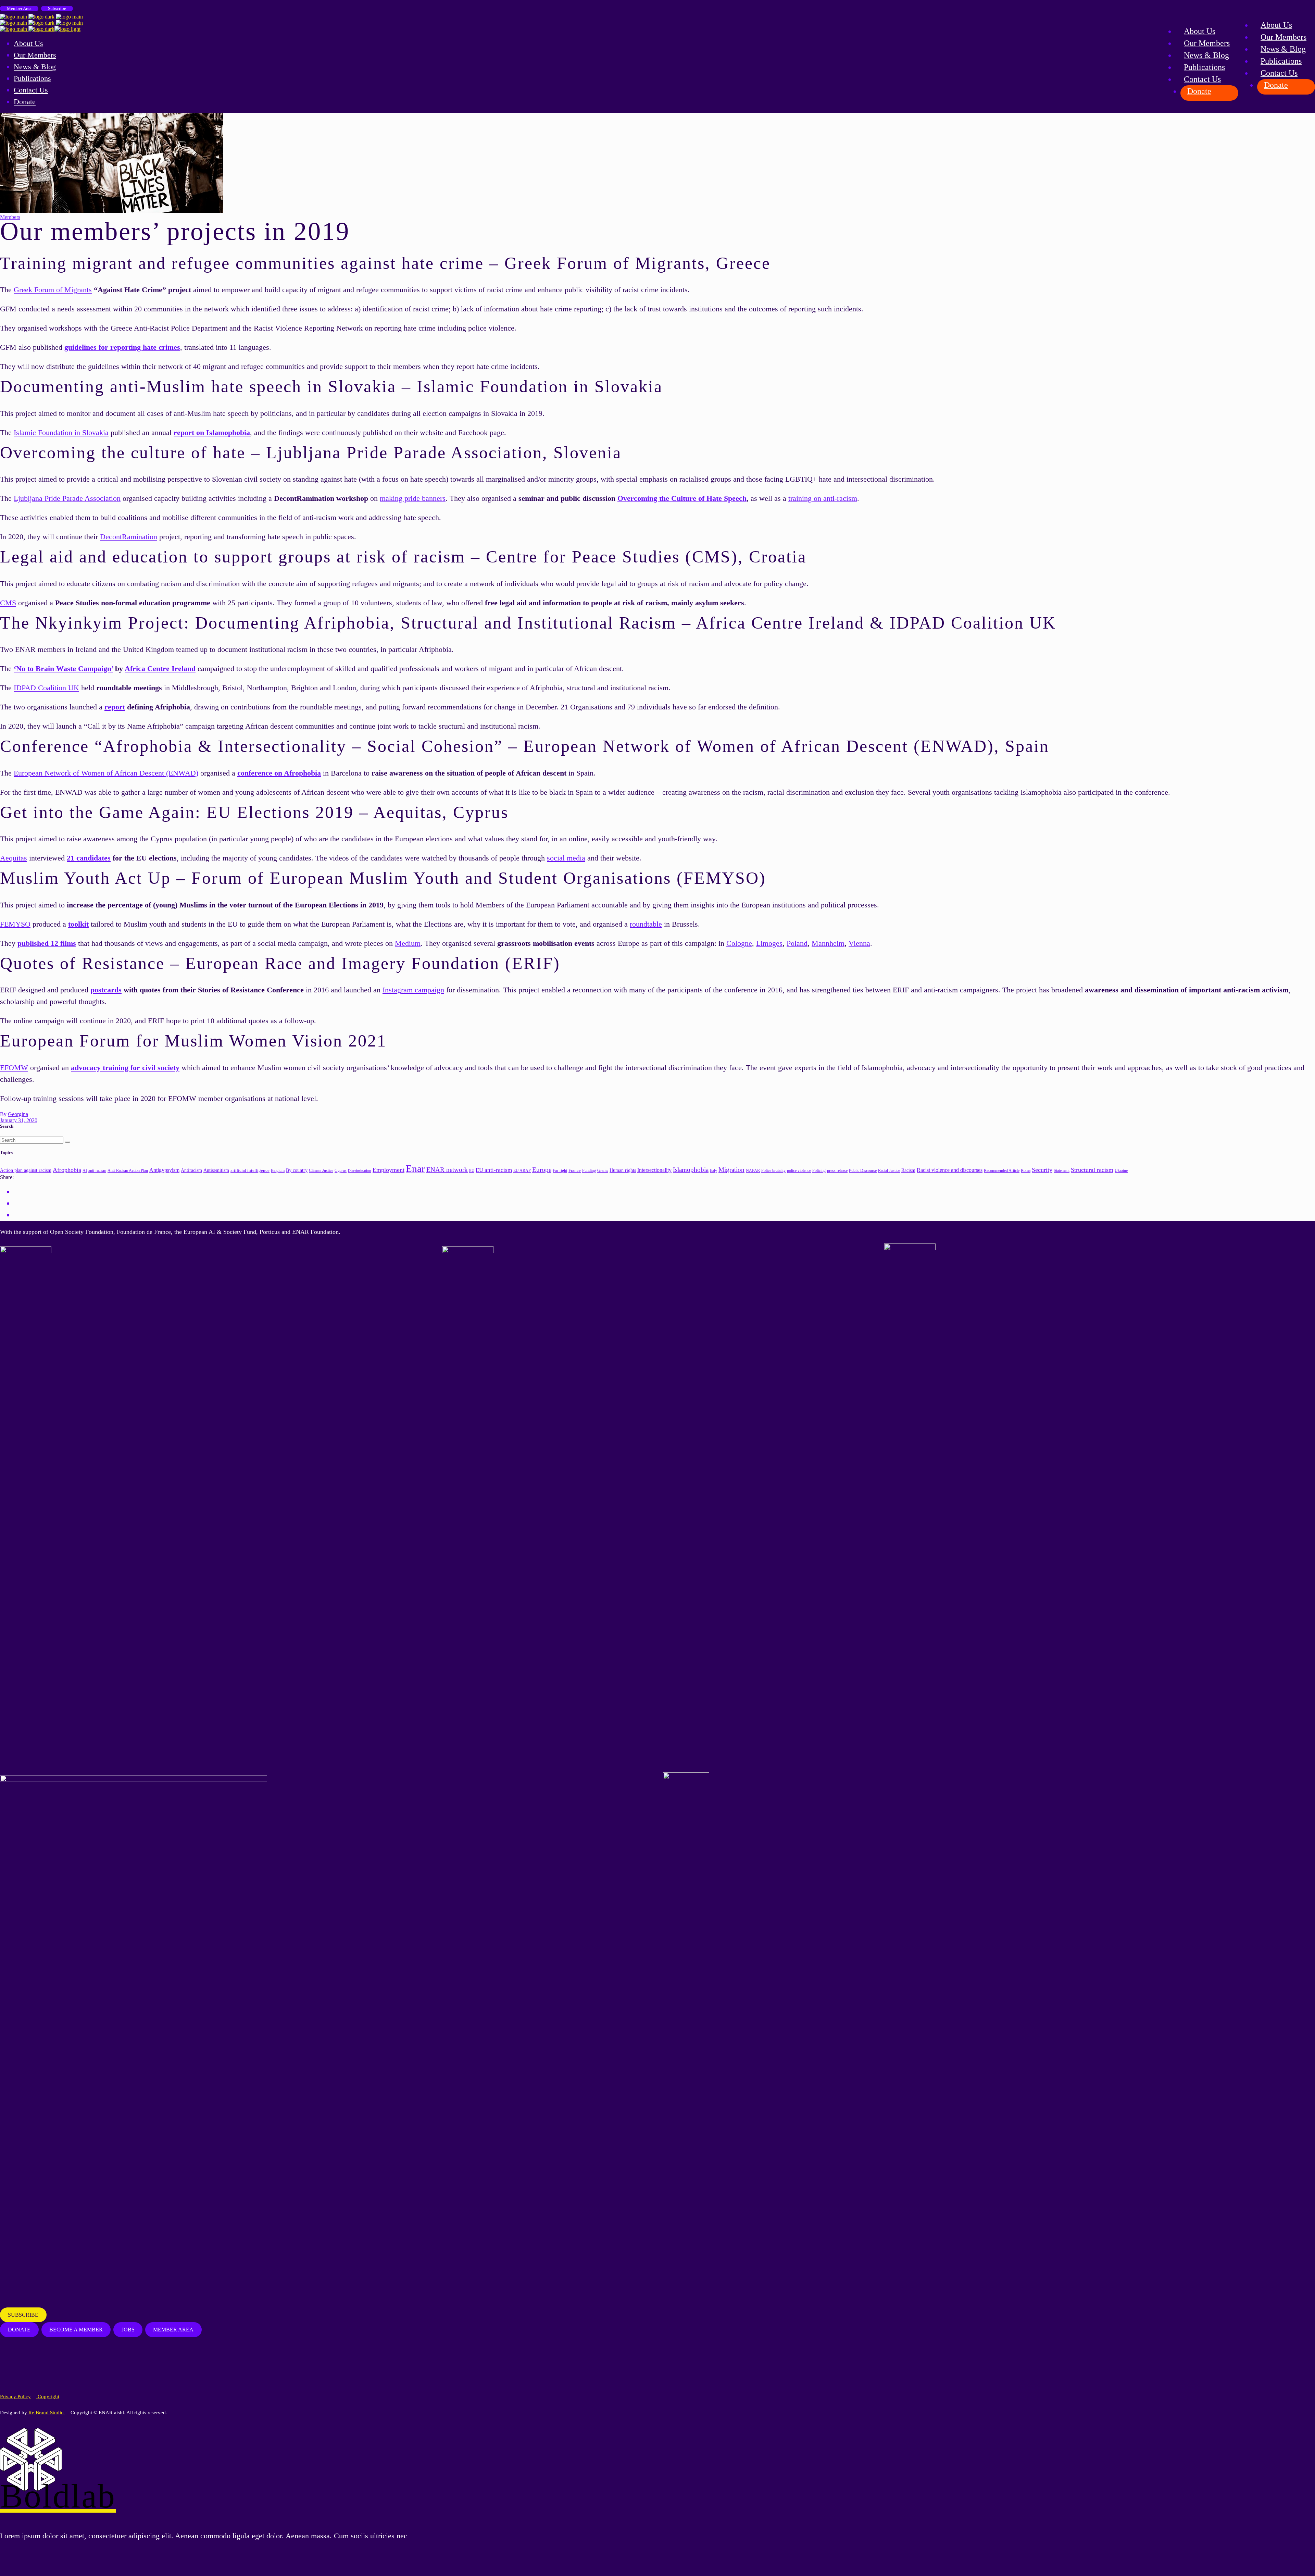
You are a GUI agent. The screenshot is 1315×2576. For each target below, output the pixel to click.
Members (10, 217)
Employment (389, 1170)
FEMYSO (15, 924)
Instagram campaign (413, 990)
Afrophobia (67, 1170)
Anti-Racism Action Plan (128, 1171)
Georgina (18, 1114)
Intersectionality (654, 1170)
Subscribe (57, 8)
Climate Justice (321, 1171)
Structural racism (1092, 1170)
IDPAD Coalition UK (46, 688)
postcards (106, 990)
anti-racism (97, 1171)
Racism (908, 1170)
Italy (713, 1171)
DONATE (19, 2330)
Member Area (19, 8)
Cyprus (341, 1171)
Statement (1062, 1171)
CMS (8, 603)
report (115, 707)
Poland (797, 943)
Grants (603, 1171)
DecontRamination (129, 537)
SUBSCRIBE (23, 2315)
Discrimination (360, 1171)
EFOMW (14, 1068)
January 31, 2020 (19, 1120)
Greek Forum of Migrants (53, 290)
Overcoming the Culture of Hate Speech (682, 498)
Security (1042, 1170)
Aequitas (14, 858)
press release (837, 1171)
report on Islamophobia (212, 432)
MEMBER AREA (173, 2330)
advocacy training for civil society (125, 1068)
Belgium (278, 1171)
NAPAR (753, 1171)
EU (472, 1171)
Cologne (739, 943)
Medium (408, 943)
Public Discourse (863, 1171)
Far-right (560, 1171)
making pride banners (413, 498)
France (575, 1170)
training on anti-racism (823, 498)
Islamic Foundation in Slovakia (61, 432)
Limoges (769, 943)
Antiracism (191, 1170)
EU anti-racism (494, 1170)
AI (85, 1171)
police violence (799, 1171)
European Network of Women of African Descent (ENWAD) (106, 773)
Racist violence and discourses (950, 1170)
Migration (731, 1170)
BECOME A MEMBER (76, 2330)
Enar (415, 1168)
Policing (819, 1171)
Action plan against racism (26, 1170)
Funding (589, 1171)
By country (297, 1170)
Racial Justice (889, 1171)
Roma (1026, 1171)
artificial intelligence (250, 1170)
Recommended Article (1002, 1171)
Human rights (623, 1170)
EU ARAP (522, 1171)
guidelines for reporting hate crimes (122, 347)
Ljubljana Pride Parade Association (67, 498)
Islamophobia (691, 1170)
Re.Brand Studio (46, 2413)
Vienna (859, 943)
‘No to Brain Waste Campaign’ (63, 668)
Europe (542, 1170)
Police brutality (773, 1171)
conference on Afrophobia (279, 773)
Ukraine (1121, 1171)
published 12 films (47, 943)
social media (566, 858)
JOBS (128, 2330)
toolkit (78, 924)
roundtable (646, 924)
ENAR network (447, 1170)
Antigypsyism (164, 1170)
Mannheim (828, 943)
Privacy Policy (15, 2397)
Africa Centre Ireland (160, 668)
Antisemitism (216, 1170)
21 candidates (89, 858)
